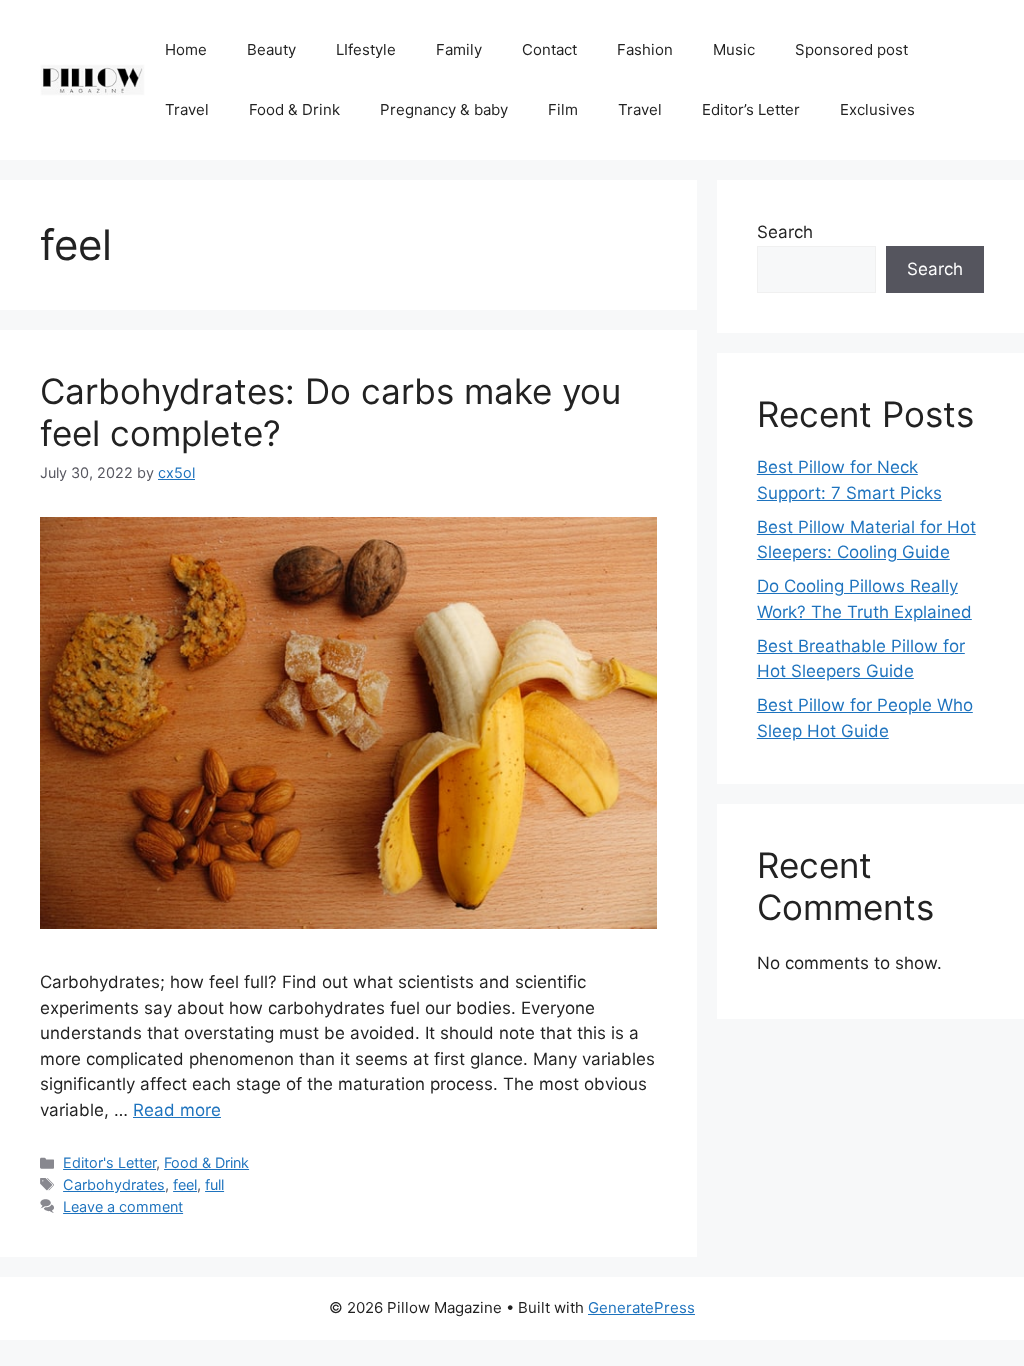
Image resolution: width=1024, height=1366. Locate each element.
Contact (549, 49)
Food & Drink (294, 109)
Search (785, 232)
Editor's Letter (109, 1162)
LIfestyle (366, 49)
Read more (177, 1110)
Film (563, 109)
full (214, 1184)
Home (186, 49)
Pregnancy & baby (444, 109)
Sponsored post (851, 49)
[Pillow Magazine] (92, 79)
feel (185, 1184)
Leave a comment (123, 1206)
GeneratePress (641, 1307)
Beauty (271, 49)
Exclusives (877, 109)
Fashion (645, 49)
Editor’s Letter (751, 109)
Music (734, 49)
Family (459, 49)
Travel (187, 109)
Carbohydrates (114, 1184)
